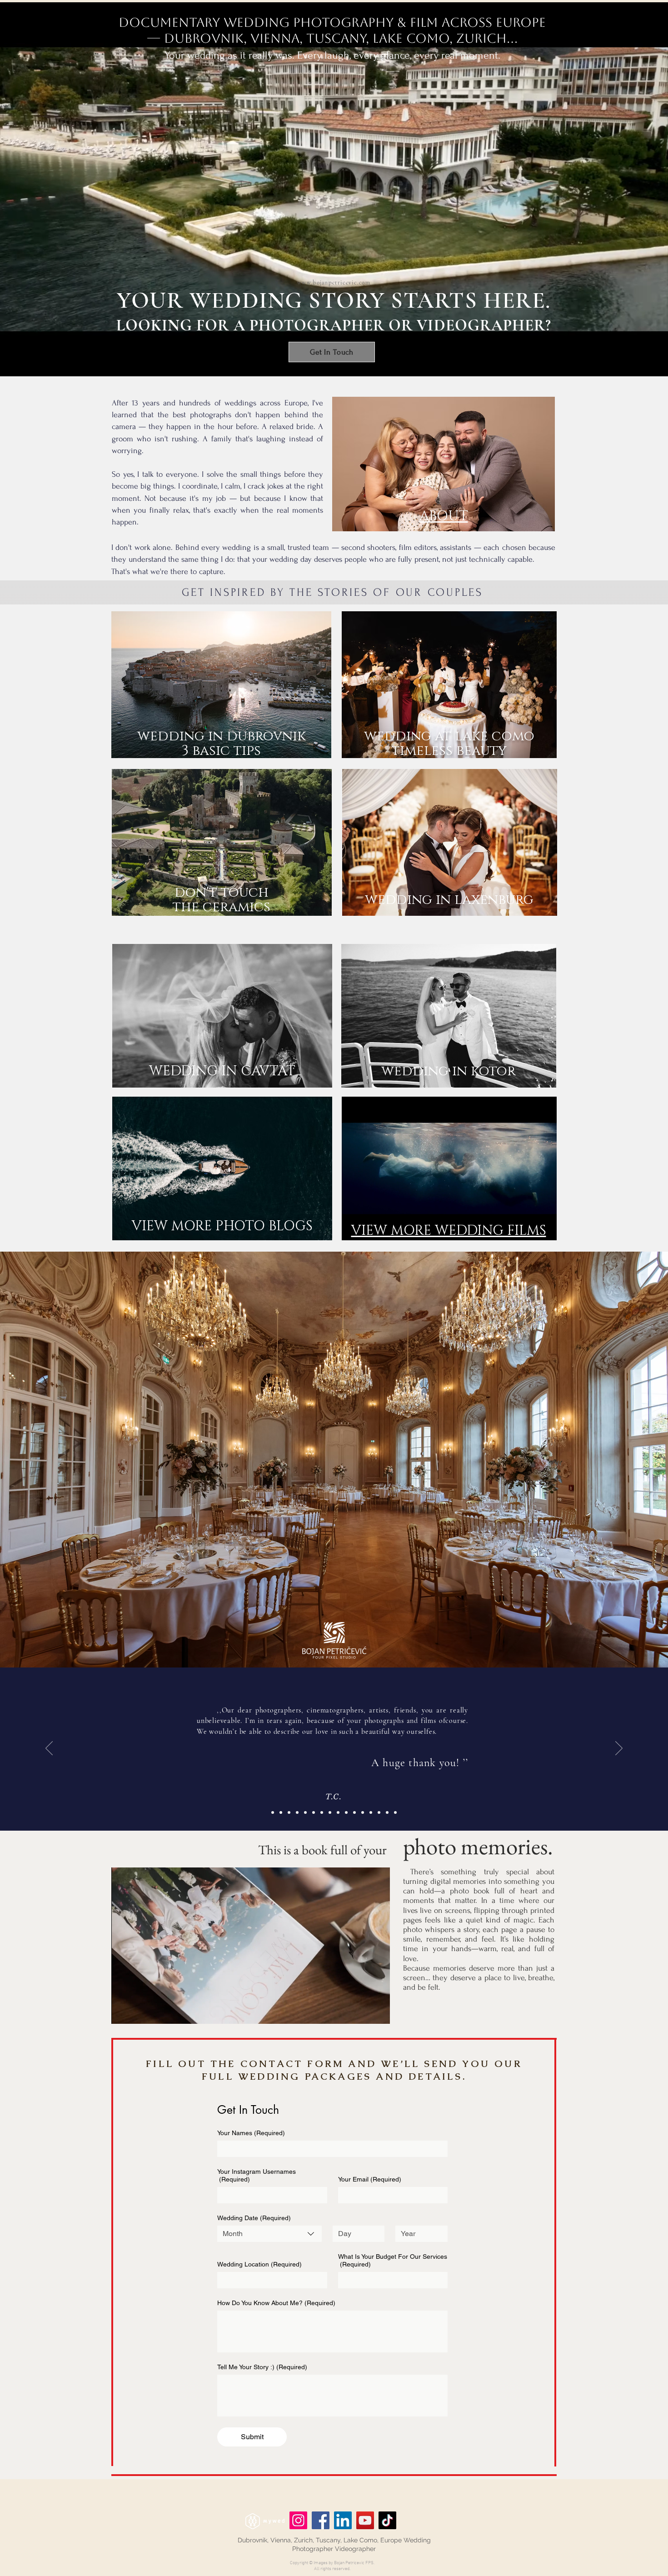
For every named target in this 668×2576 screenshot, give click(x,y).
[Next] (619, 1749)
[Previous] (49, 1749)
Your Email (370, 2179)
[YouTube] (365, 2520)
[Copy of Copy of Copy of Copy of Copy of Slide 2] (273, 1812)
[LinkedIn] (343, 2520)
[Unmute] (139, 2012)
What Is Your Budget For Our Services (393, 2260)
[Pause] (123, 2012)
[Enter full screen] (378, 2012)
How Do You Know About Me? (276, 2303)
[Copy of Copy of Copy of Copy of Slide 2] (395, 1812)
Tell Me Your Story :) (262, 2367)
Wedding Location (259, 2264)
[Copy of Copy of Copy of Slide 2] (387, 1812)
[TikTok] (387, 2520)
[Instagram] (298, 2520)
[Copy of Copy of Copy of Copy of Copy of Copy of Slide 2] (305, 1812)
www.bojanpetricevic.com (334, 283)
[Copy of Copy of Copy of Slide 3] (363, 1812)
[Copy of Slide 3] (338, 1812)
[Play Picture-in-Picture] (362, 2012)
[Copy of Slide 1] (314, 1812)
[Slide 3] (330, 1812)
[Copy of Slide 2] (289, 1812)
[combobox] (269, 2234)
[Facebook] (321, 2520)
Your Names (251, 2133)
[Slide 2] (281, 1812)
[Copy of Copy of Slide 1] (322, 1812)
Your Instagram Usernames (257, 2175)
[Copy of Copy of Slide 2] (379, 1812)
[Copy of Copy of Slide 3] (354, 1812)
